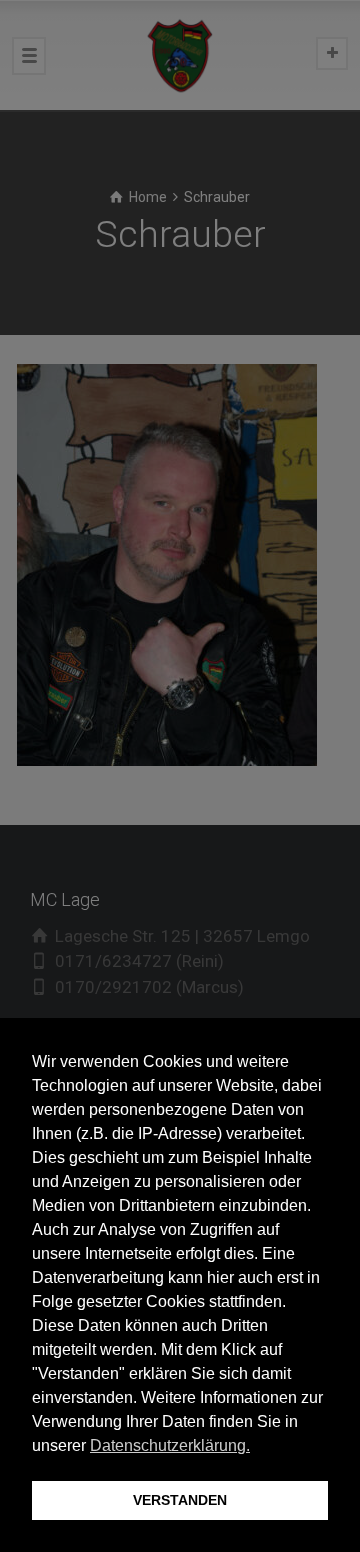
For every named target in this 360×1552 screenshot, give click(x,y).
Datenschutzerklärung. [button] (170, 1445)
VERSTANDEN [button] (180, 1500)
